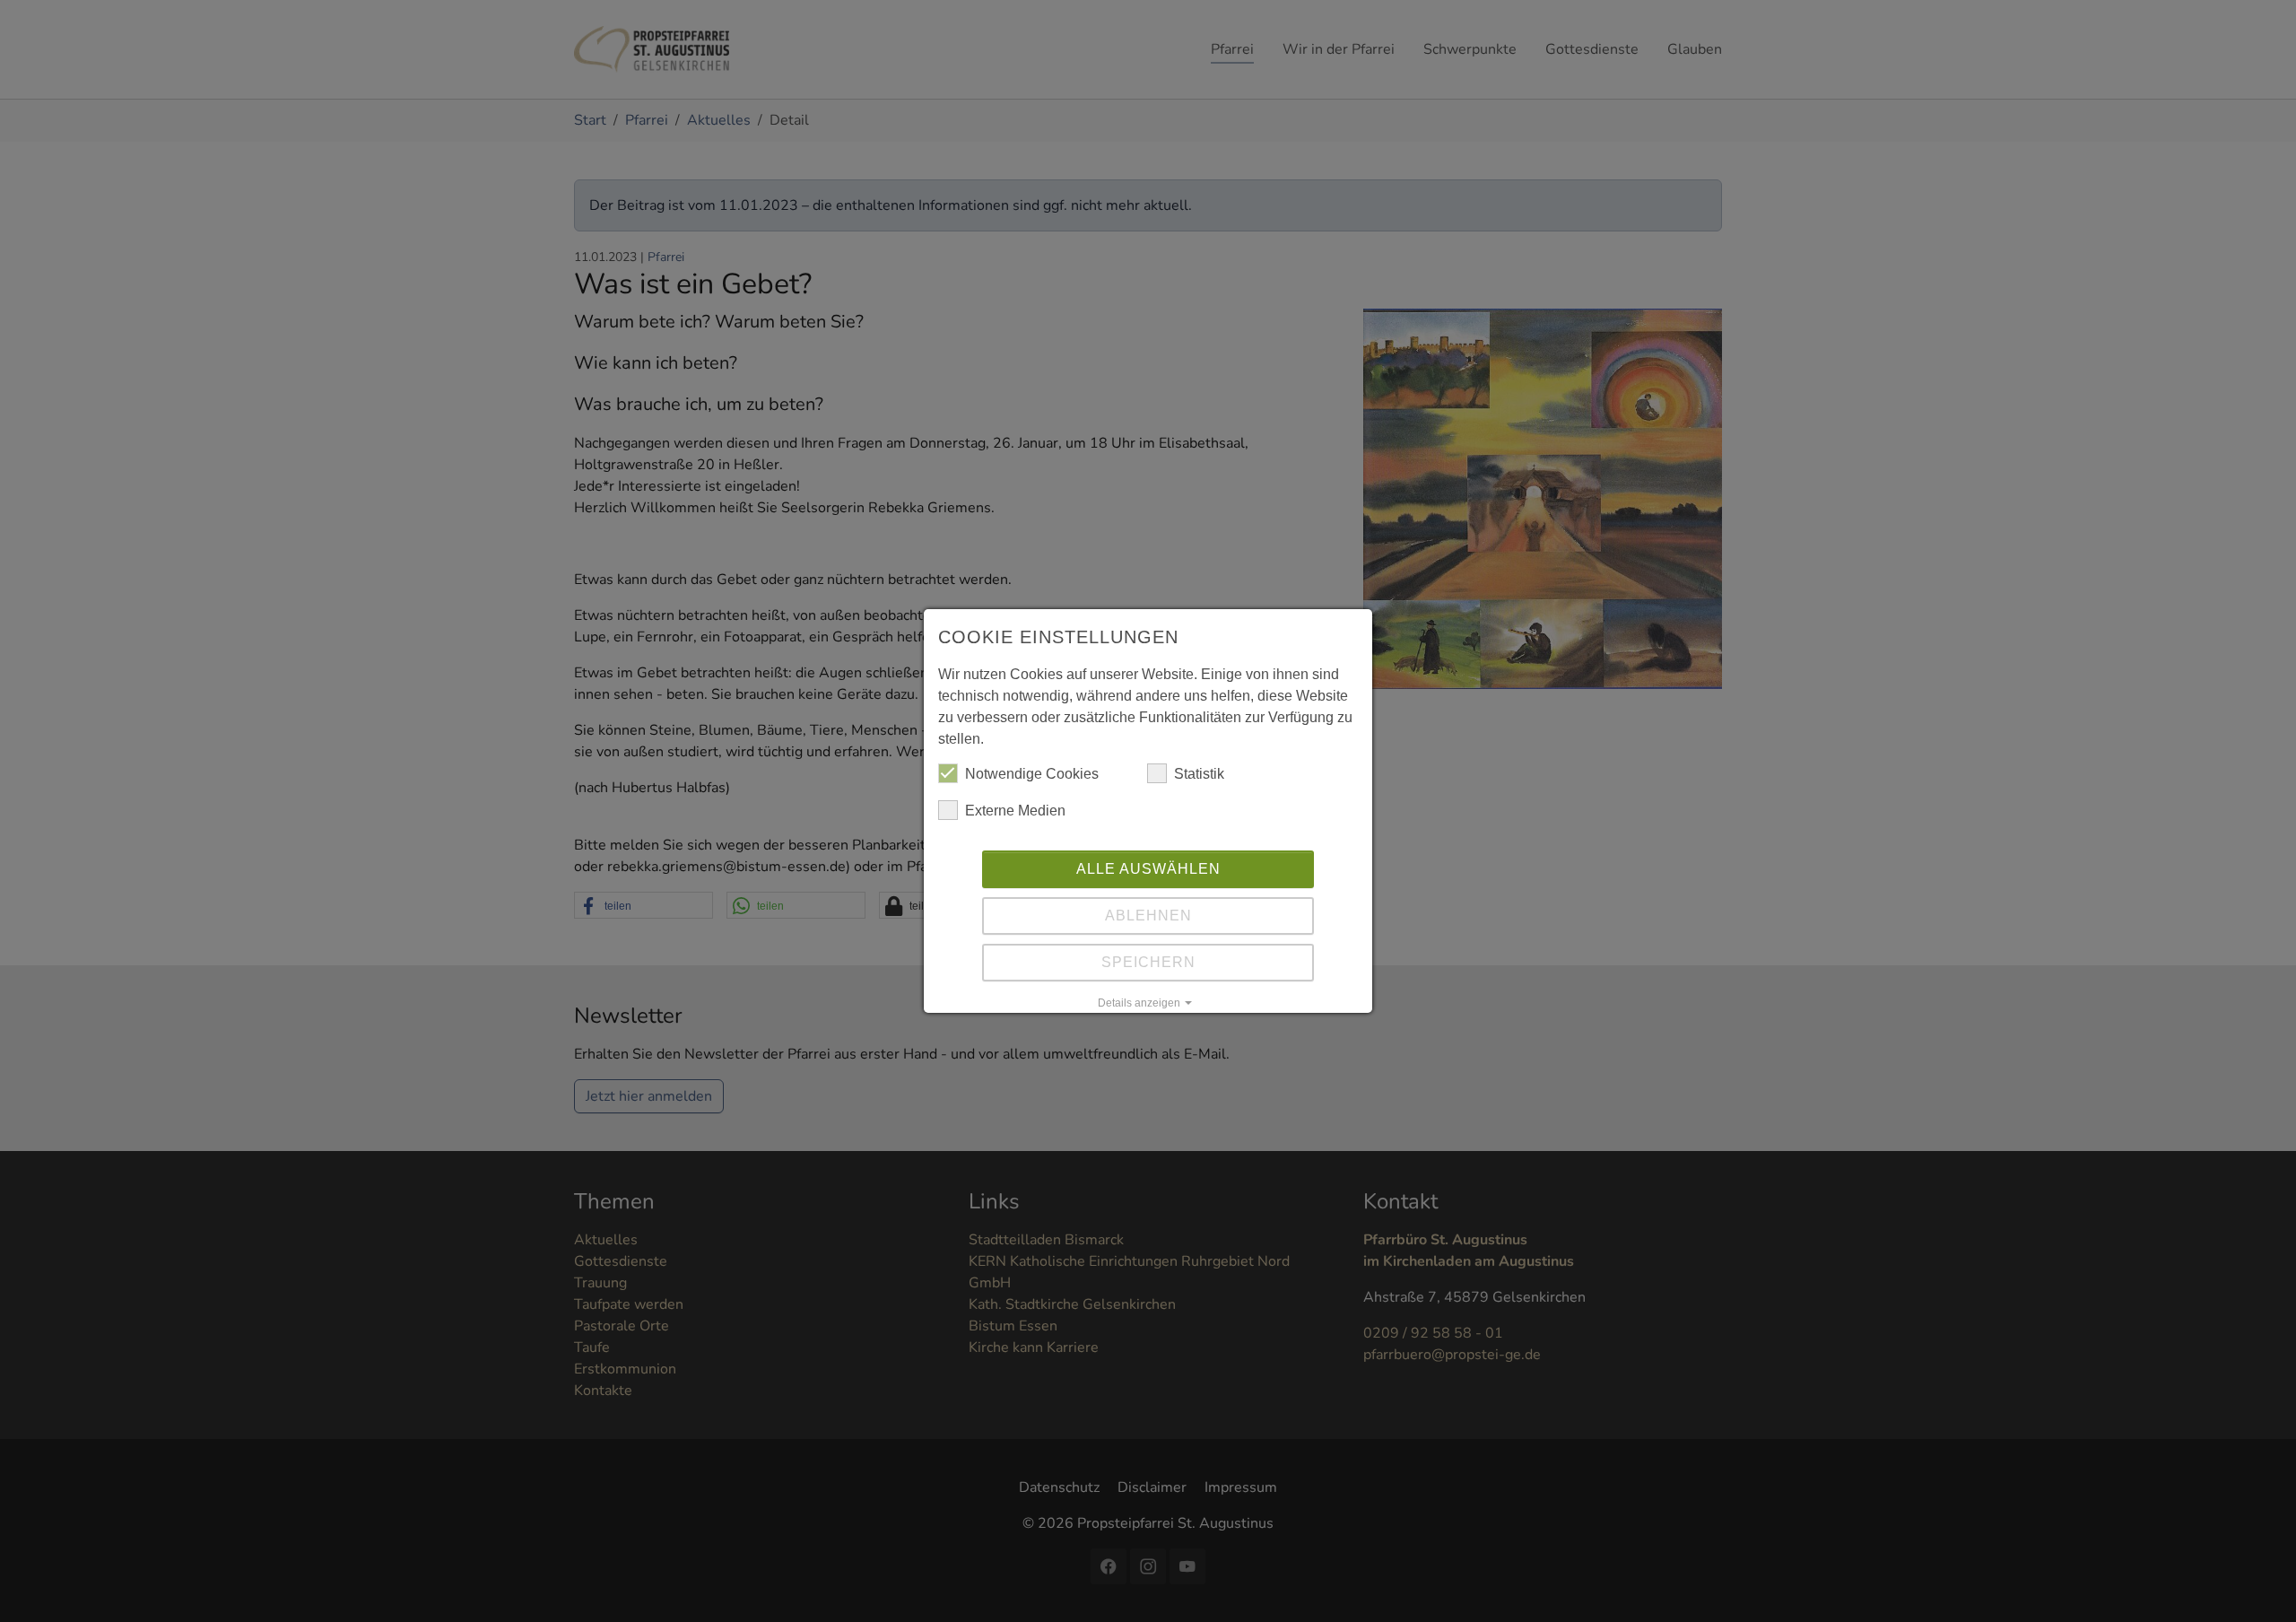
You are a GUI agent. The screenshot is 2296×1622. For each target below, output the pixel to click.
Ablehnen (1148, 916)
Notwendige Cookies (1032, 774)
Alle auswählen (1148, 869)
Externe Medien (1015, 811)
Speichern (1148, 962)
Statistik (1199, 774)
